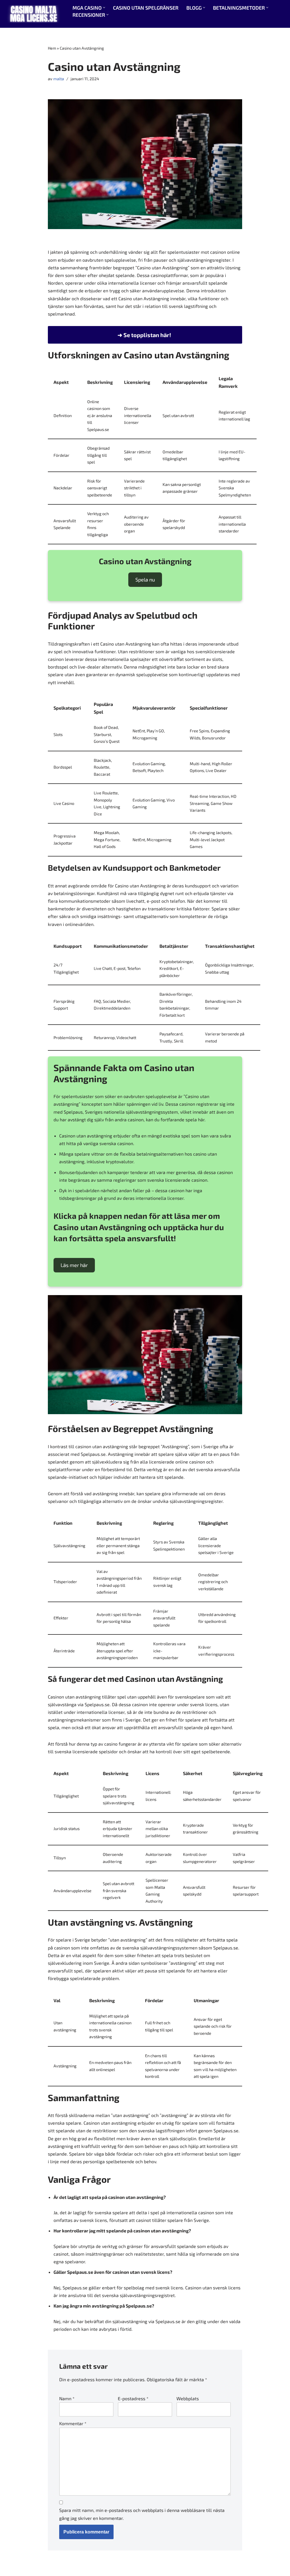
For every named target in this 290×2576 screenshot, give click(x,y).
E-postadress (133, 2398)
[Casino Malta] (34, 14)
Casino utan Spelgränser (146, 8)
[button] (104, 8)
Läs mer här (74, 1265)
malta (59, 79)
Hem (52, 48)
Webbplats (188, 2398)
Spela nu (145, 580)
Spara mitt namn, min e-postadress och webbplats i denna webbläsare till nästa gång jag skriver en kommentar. (142, 2514)
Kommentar (73, 2423)
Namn (67, 2398)
